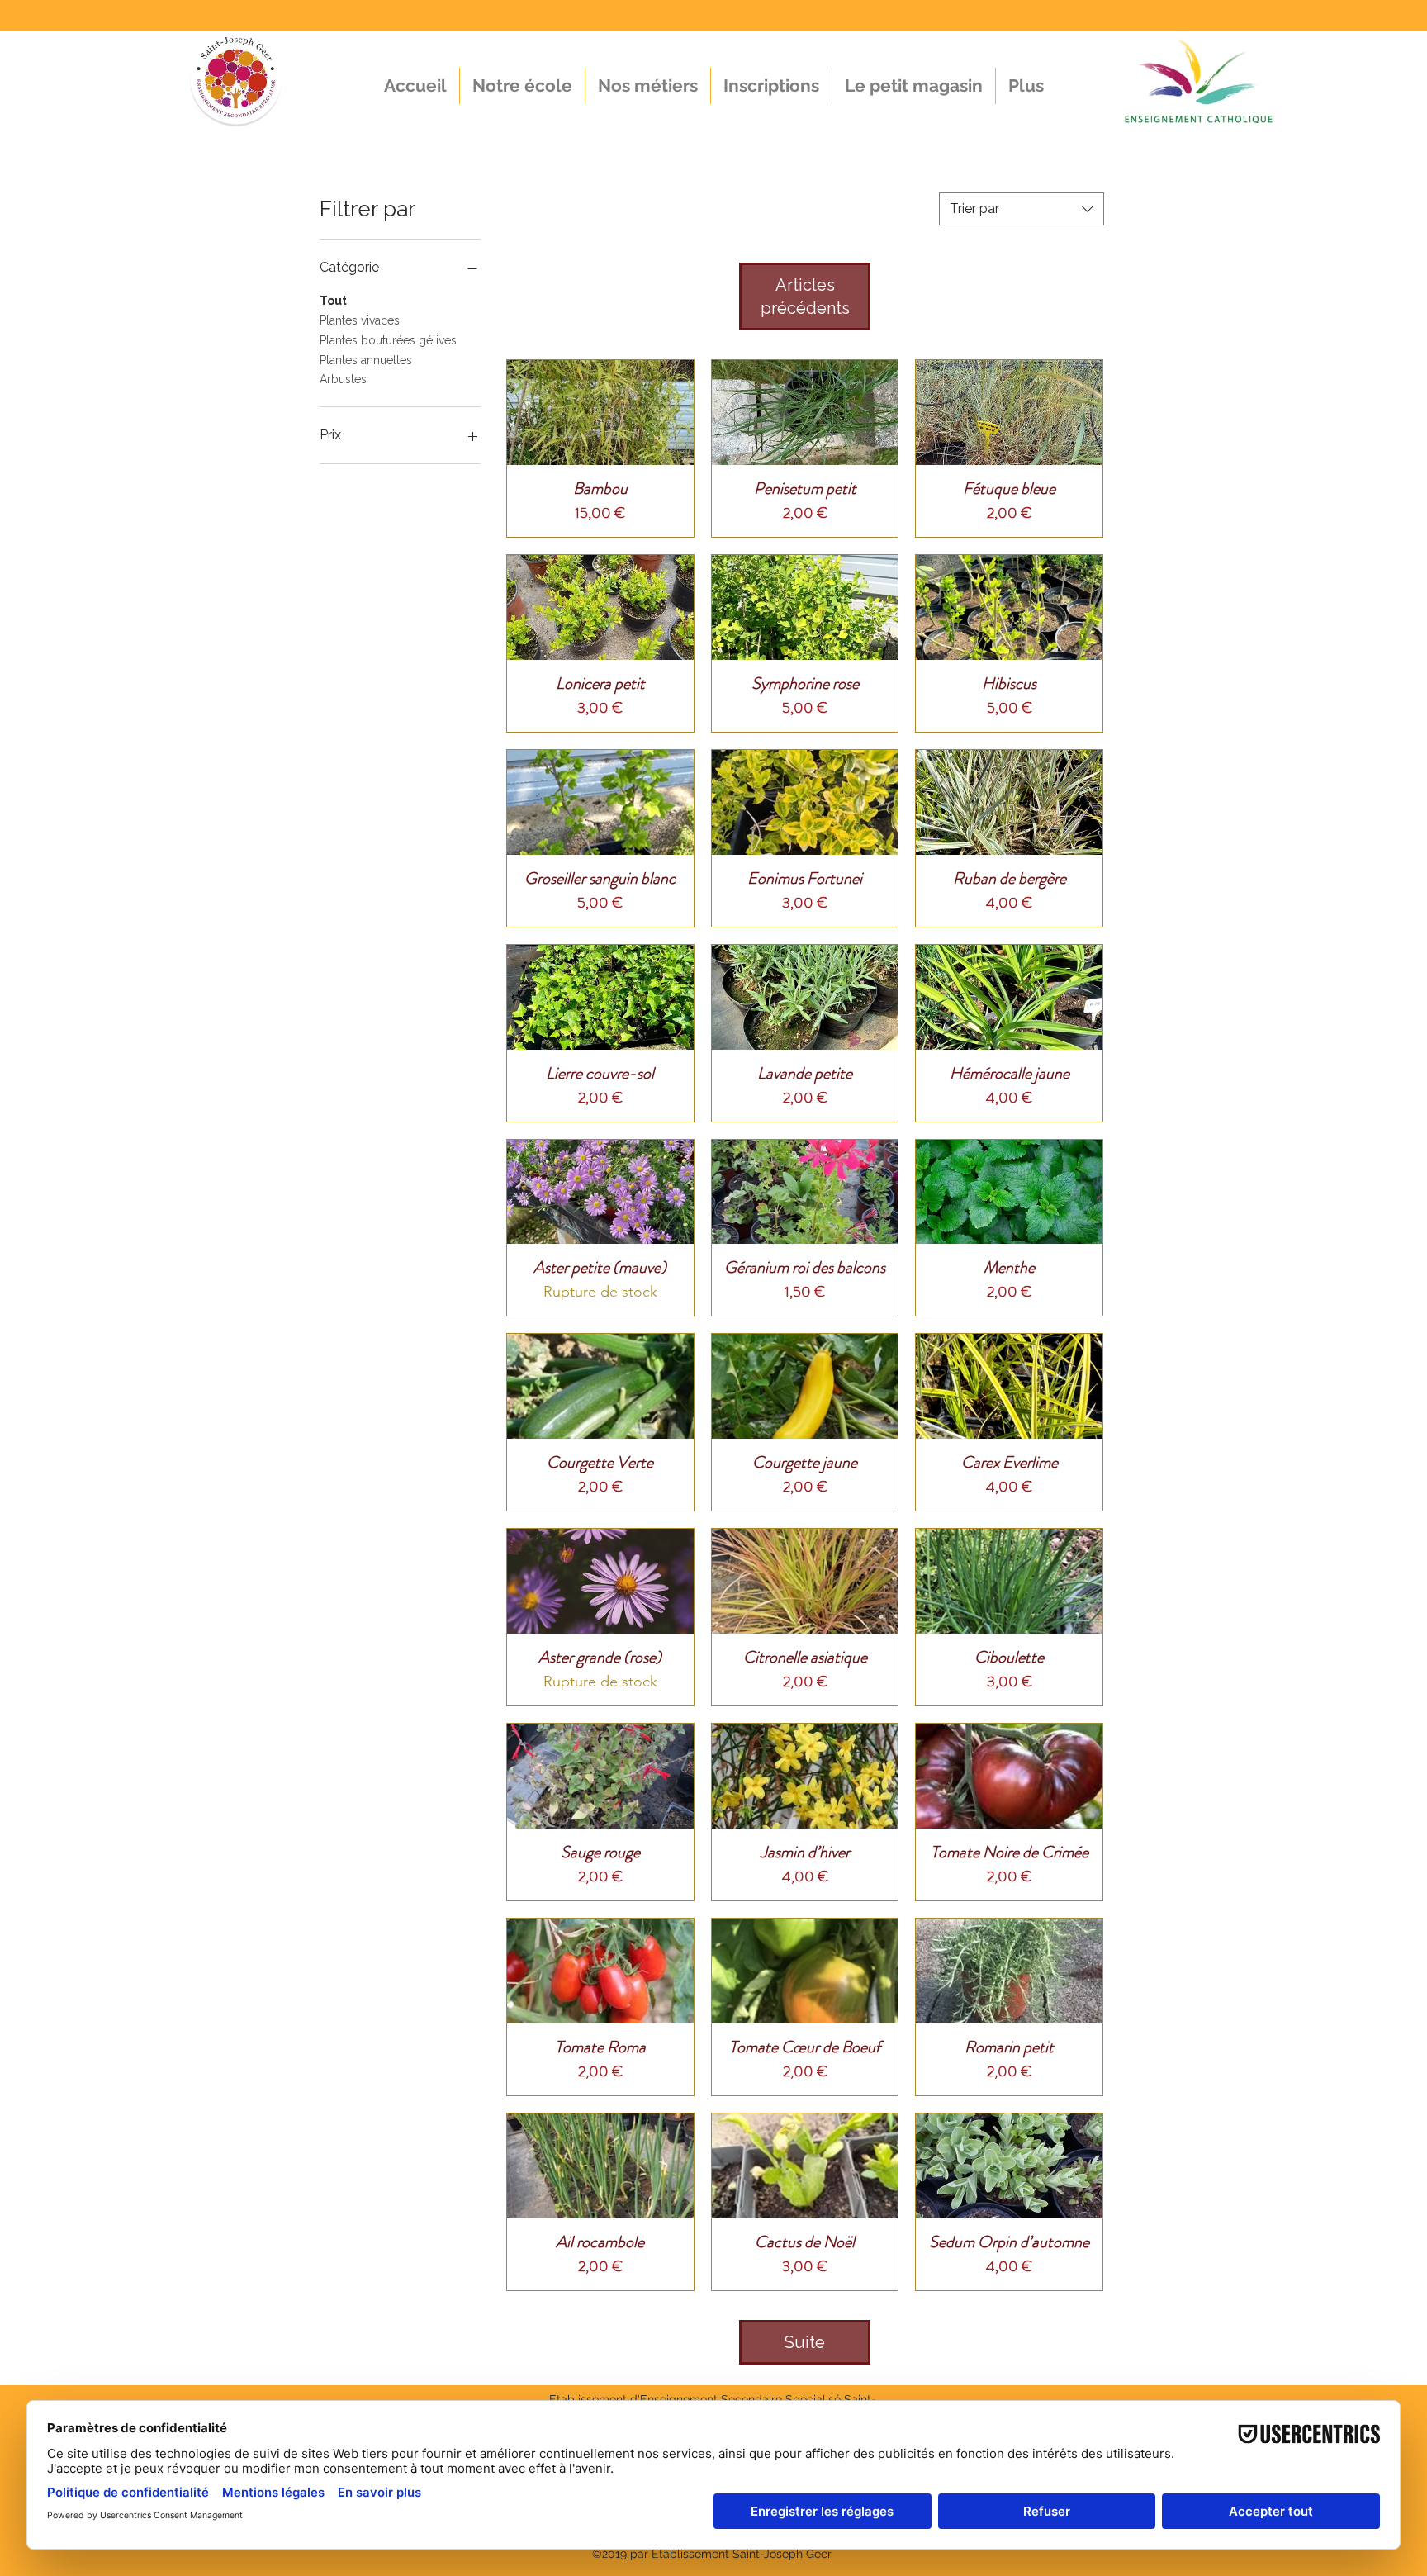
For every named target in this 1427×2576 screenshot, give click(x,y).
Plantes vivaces (360, 320)
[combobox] (1022, 209)
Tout (333, 301)
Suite (805, 2342)
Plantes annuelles (366, 360)
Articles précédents (805, 297)
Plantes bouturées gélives (388, 340)
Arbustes (343, 379)
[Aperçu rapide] (600, 413)
